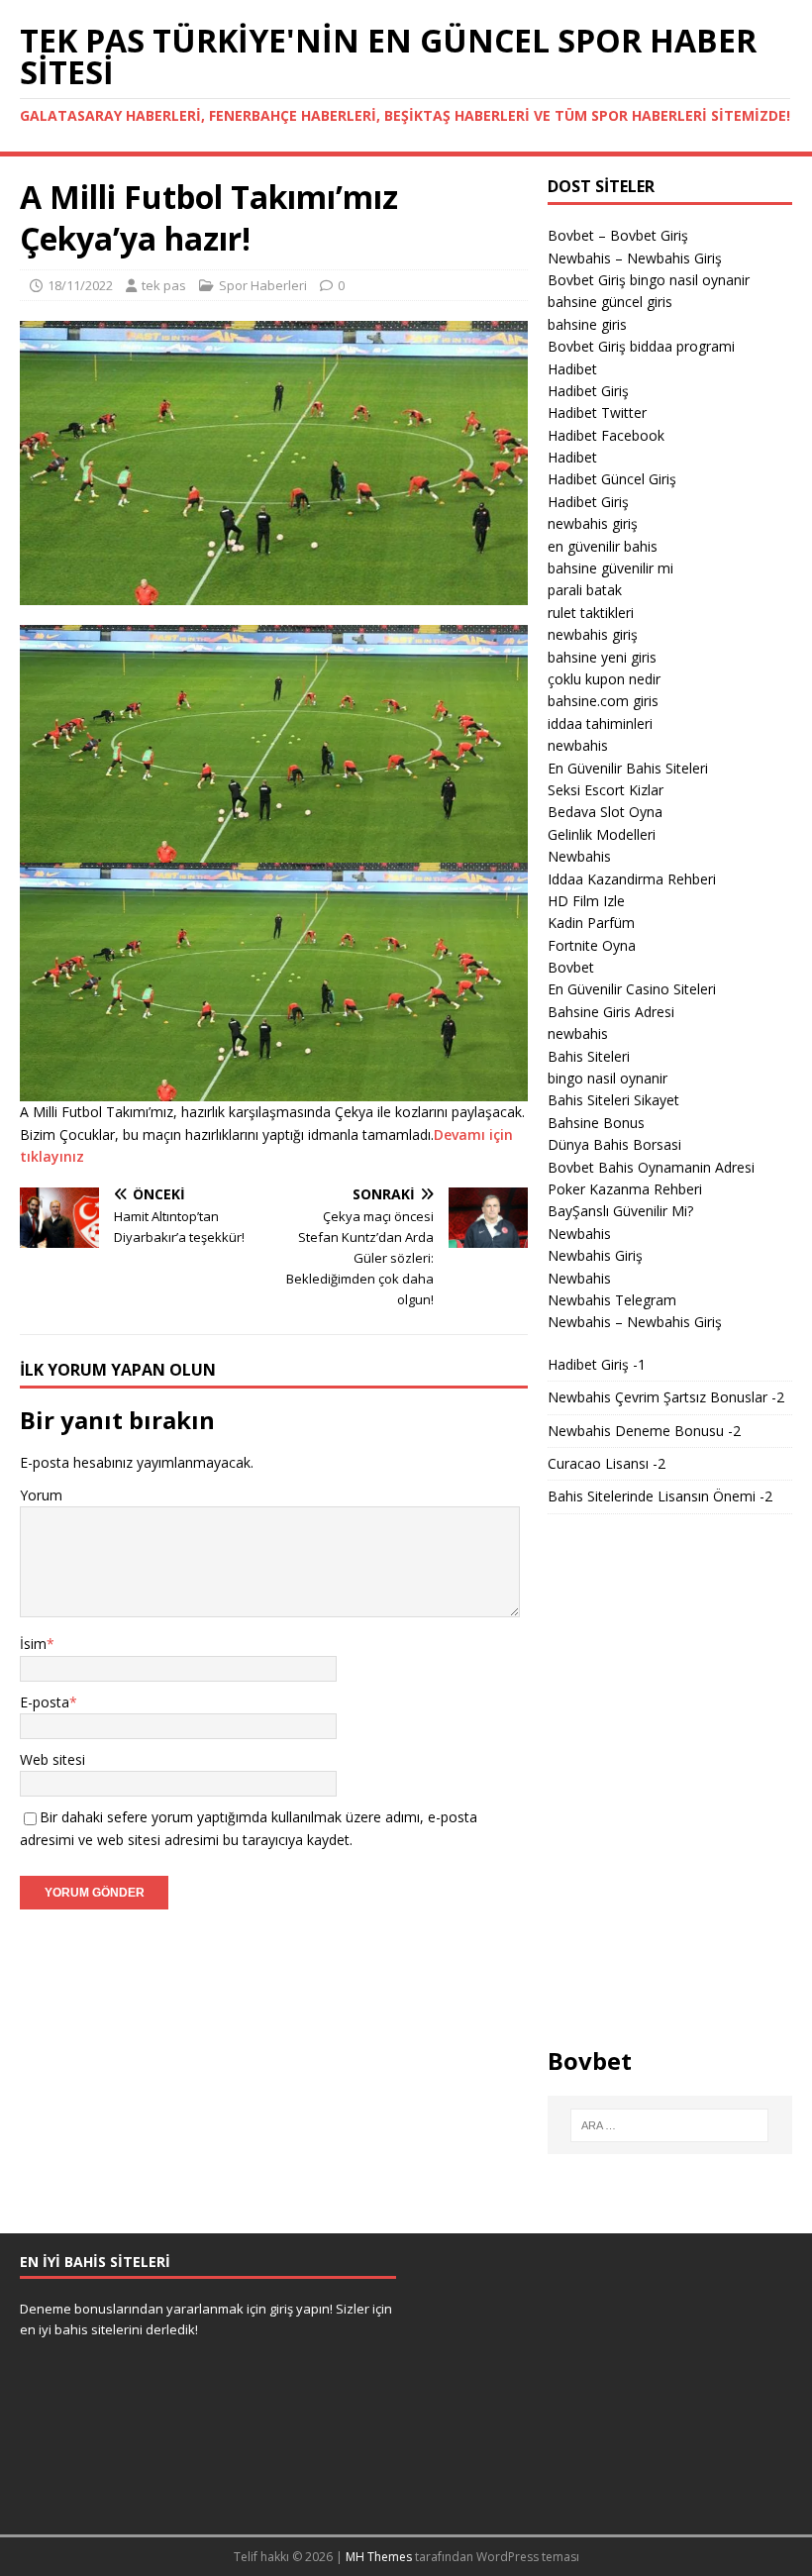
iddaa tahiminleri (600, 723)
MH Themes (379, 2557)
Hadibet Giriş (588, 391)
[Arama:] (669, 2125)
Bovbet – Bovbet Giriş (618, 235)
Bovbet (571, 967)
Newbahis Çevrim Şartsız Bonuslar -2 (666, 1397)
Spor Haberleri (263, 285)
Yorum (41, 1495)
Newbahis (579, 856)
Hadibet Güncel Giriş (612, 479)
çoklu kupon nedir (604, 679)
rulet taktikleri (591, 613)
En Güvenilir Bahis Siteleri (628, 768)
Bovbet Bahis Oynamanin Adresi (651, 1167)
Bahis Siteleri (589, 1056)
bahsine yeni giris (602, 657)
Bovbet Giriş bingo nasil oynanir (649, 280)
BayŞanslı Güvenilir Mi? (620, 1211)
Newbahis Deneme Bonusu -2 (644, 1431)
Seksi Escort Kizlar (606, 790)
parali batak (585, 590)
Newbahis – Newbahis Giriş (635, 258)
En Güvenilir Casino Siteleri (632, 989)
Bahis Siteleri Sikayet (613, 1100)
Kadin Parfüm (591, 923)
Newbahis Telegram (612, 1300)
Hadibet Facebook (606, 435)
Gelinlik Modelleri (602, 834)
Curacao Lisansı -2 (607, 1463)
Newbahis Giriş (595, 1255)
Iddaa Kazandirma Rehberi (632, 879)
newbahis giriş (593, 523)
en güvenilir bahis (603, 546)
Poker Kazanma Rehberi (625, 1189)
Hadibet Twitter (597, 412)
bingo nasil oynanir (608, 1078)
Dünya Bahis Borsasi (614, 1144)
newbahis (578, 745)
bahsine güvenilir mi (610, 568)
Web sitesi (52, 1759)
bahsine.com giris (603, 701)
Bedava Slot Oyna (605, 812)
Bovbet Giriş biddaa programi (641, 346)
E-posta (45, 1702)
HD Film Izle (586, 901)
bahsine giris (587, 324)
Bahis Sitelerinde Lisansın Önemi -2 (660, 1496)
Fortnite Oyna (592, 945)
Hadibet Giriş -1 (597, 1364)
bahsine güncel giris (610, 302)
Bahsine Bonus (596, 1123)
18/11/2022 (80, 285)
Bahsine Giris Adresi (611, 1012)
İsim (33, 1644)
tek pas (164, 285)
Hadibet (572, 369)
